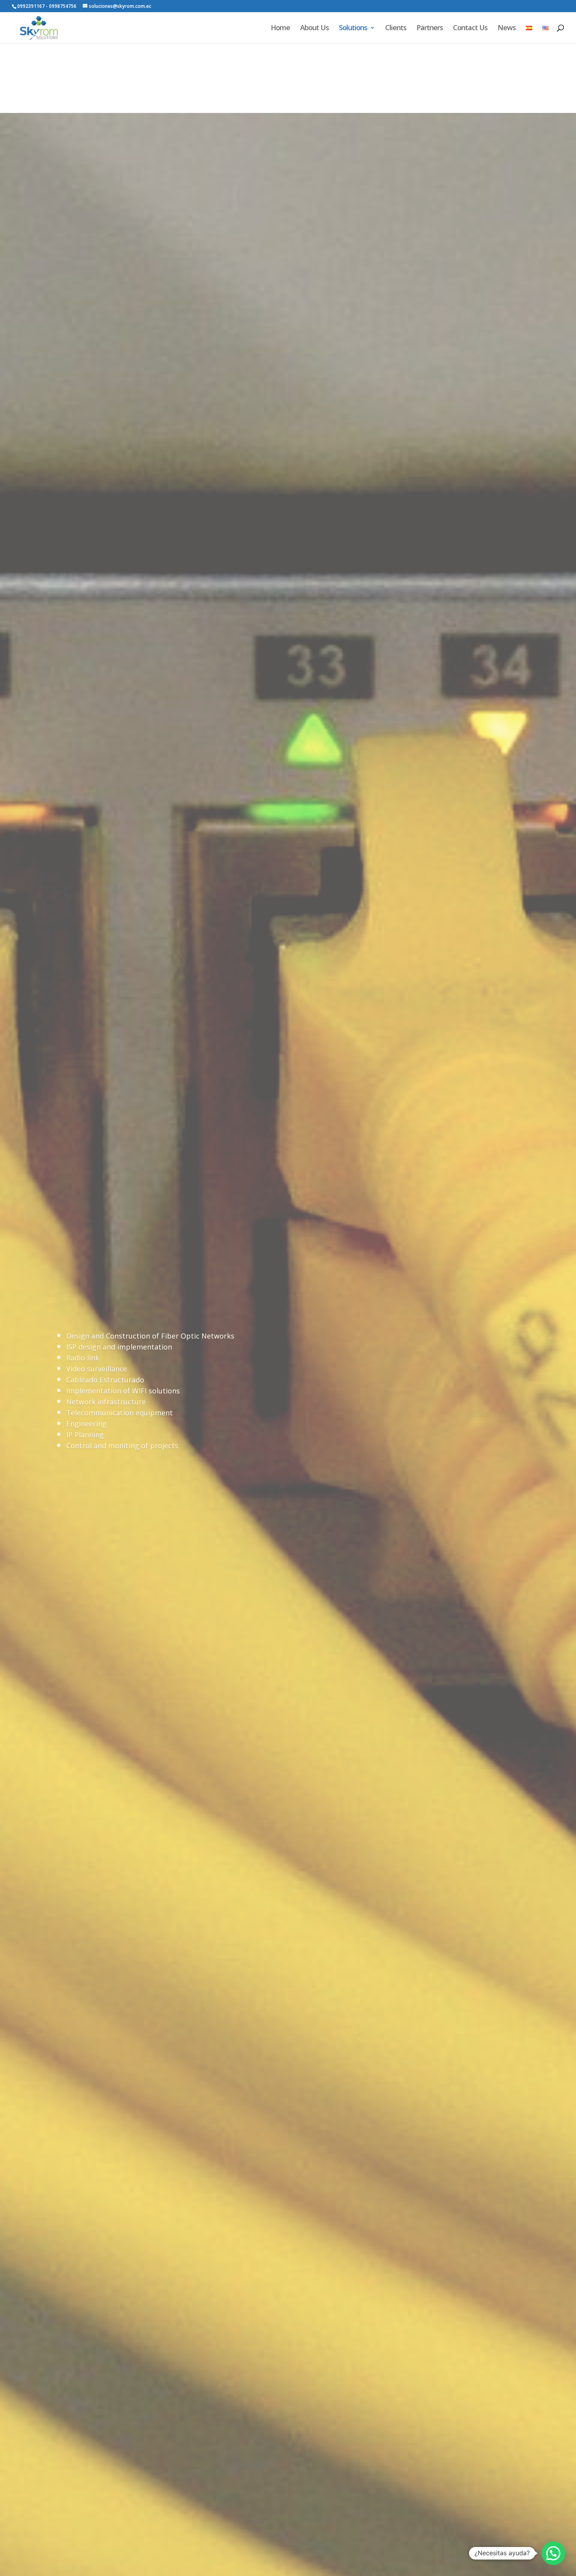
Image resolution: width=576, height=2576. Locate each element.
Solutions (353, 28)
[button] (553, 2553)
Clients (396, 28)
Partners (430, 28)
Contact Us (470, 28)
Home (280, 28)
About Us (314, 28)
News (507, 28)
